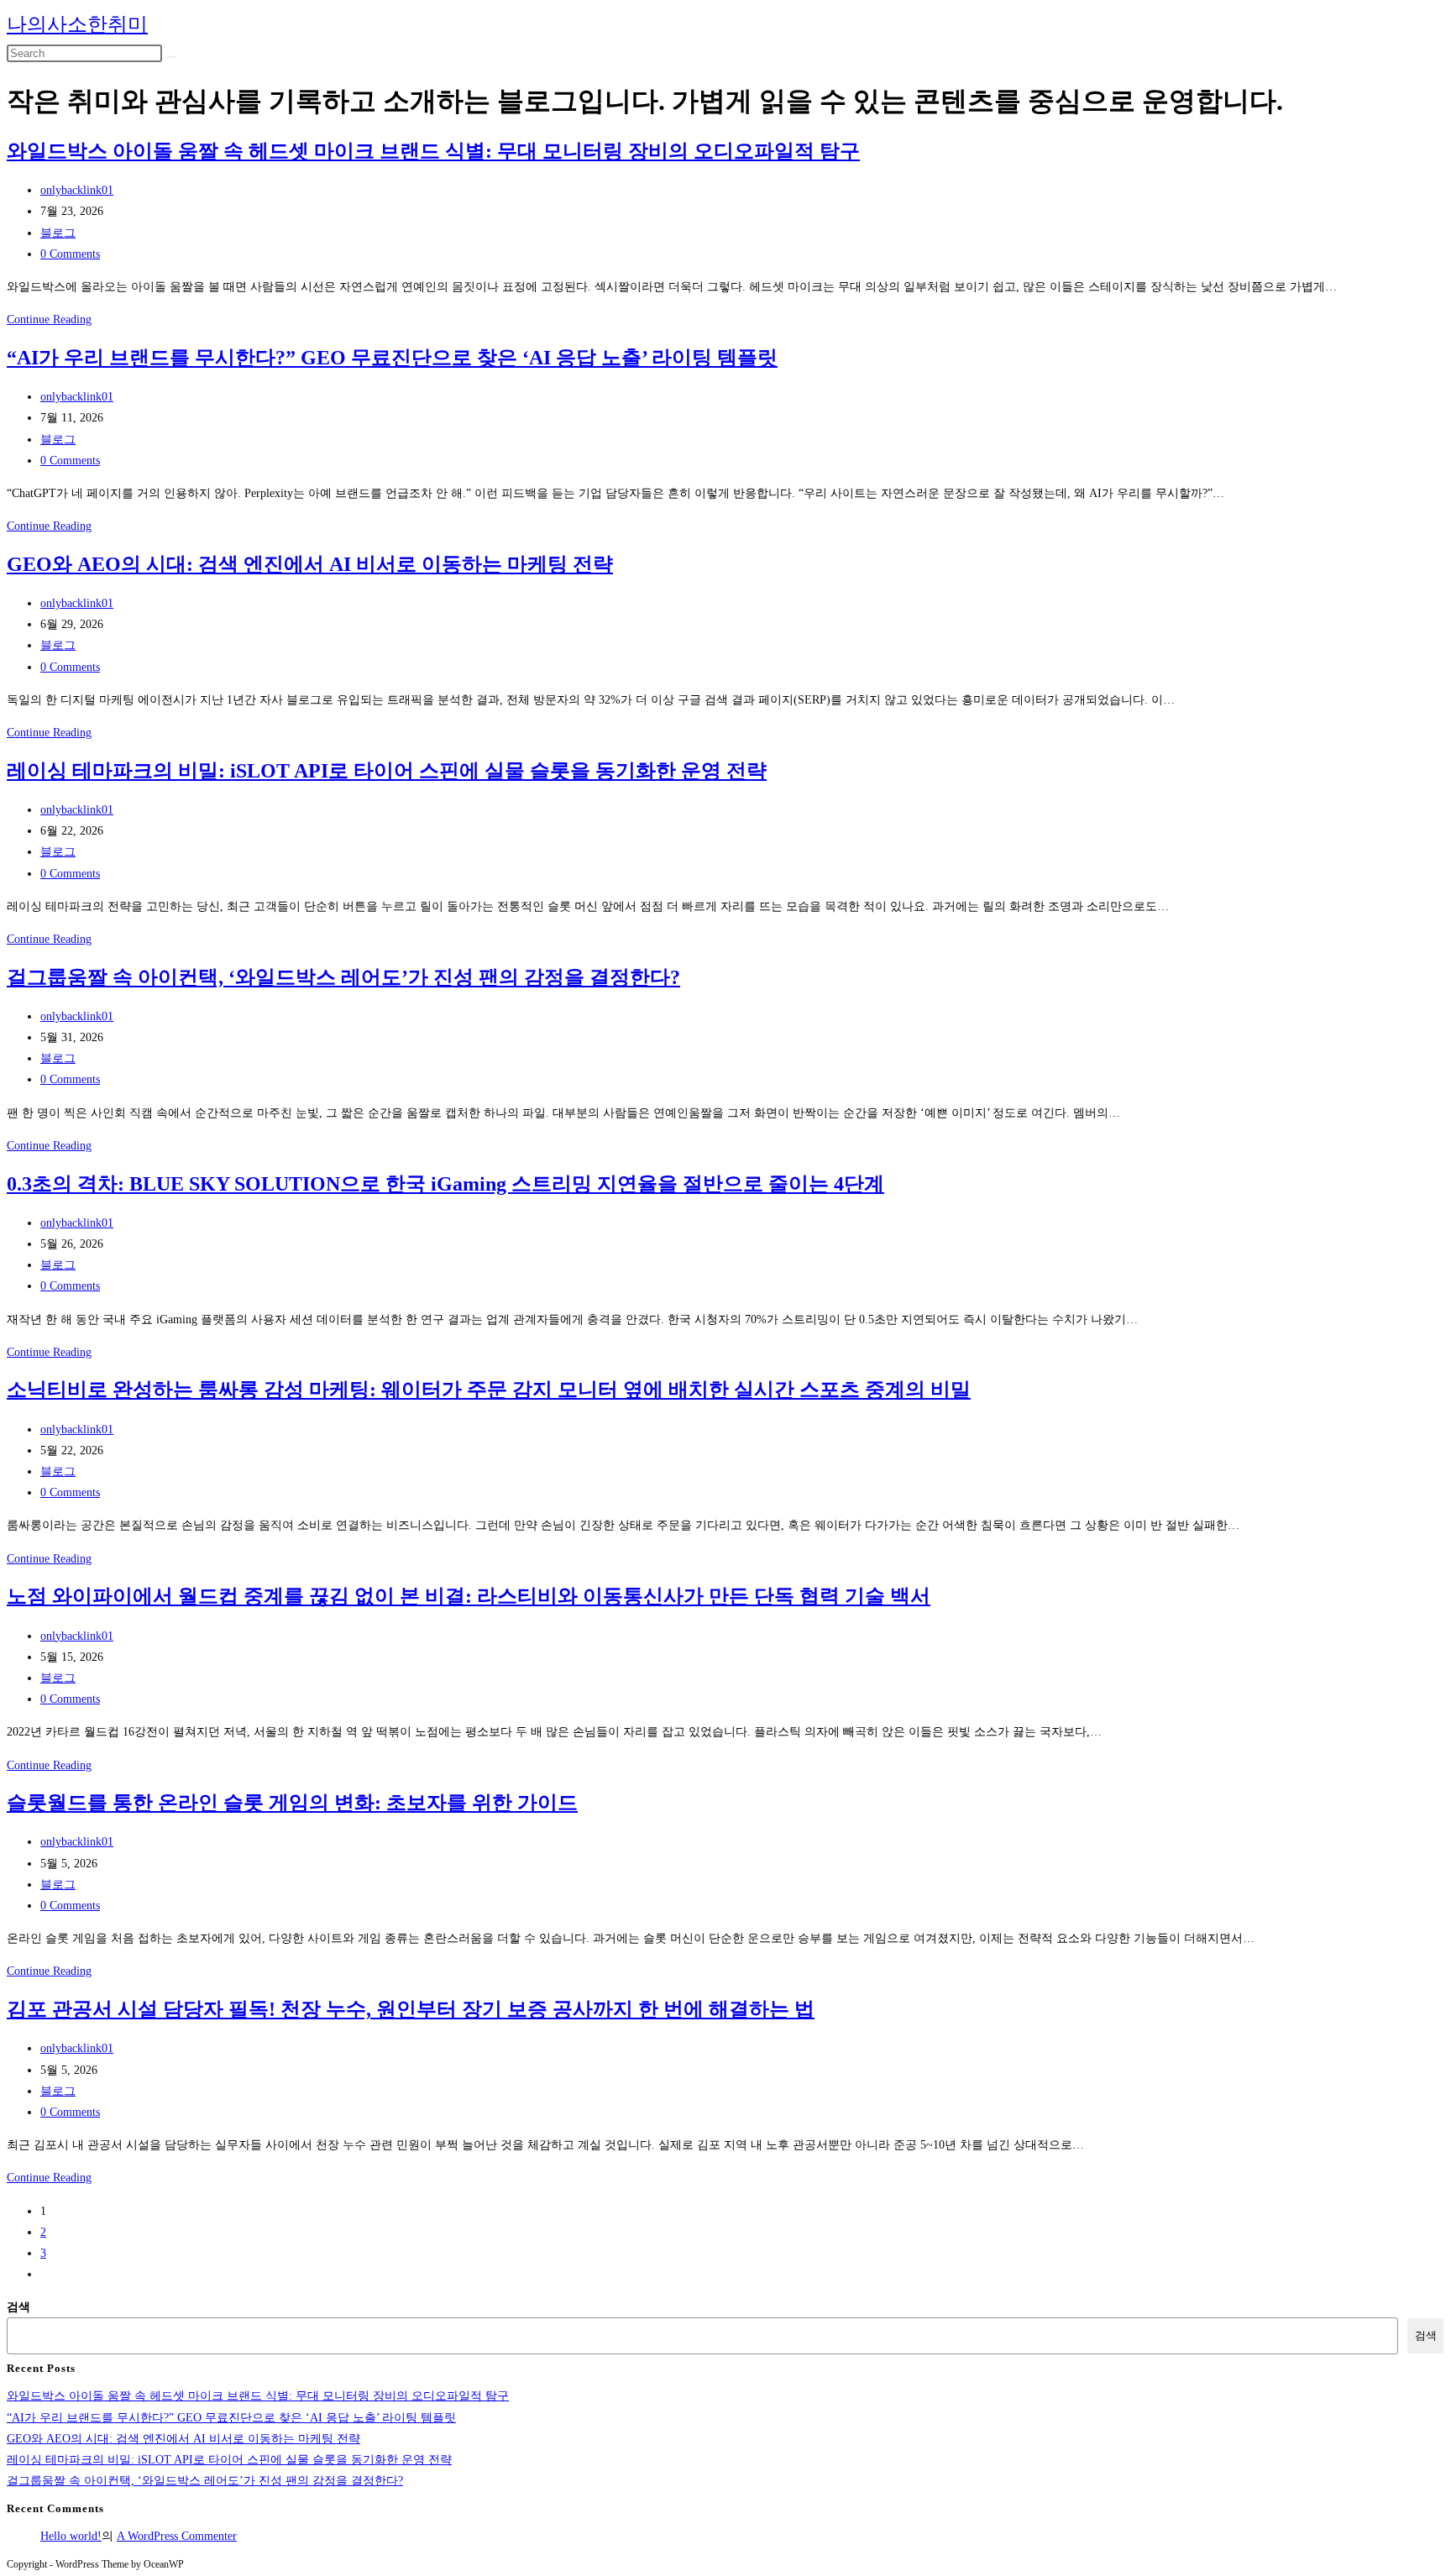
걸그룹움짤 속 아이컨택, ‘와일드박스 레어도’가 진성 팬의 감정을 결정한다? (343, 977)
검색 (18, 2307)
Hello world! (71, 2536)
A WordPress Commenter (177, 2536)
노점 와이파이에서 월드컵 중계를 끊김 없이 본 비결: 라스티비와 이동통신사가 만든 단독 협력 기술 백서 (469, 1596)
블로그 (58, 233)
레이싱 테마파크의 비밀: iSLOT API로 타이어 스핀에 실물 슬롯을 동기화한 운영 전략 (387, 771)
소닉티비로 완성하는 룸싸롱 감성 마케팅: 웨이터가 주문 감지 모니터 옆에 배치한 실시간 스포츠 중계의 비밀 (489, 1390)
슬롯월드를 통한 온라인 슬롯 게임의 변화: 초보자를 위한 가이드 (292, 1803)
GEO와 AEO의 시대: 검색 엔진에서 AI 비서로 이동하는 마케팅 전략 (310, 564)
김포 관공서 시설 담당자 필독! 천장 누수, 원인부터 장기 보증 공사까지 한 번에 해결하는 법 (411, 2009)
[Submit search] (171, 57)
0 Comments (70, 254)
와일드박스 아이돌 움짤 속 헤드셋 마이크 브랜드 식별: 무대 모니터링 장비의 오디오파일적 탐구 (433, 151)
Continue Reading (49, 319)
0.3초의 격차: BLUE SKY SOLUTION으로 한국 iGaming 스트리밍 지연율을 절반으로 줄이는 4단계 (445, 1184)
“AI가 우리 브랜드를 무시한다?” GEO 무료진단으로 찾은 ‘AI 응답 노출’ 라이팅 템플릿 (392, 358)
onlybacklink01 (77, 190)
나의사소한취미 (77, 24)
